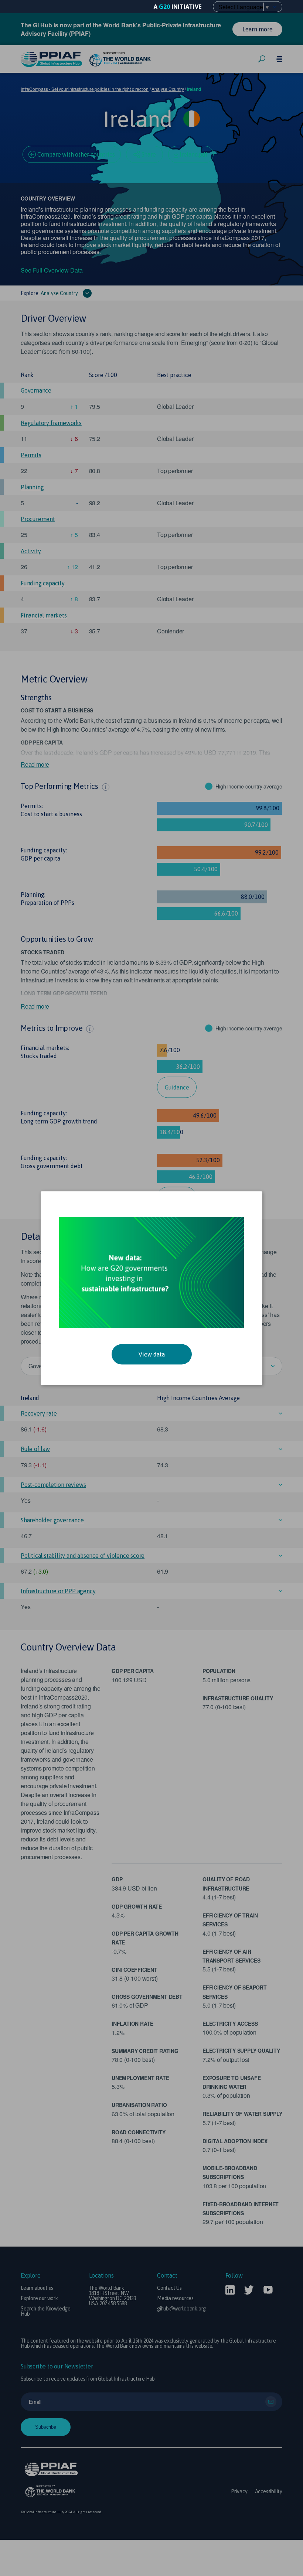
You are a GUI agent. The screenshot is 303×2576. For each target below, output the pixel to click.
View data (152, 1354)
